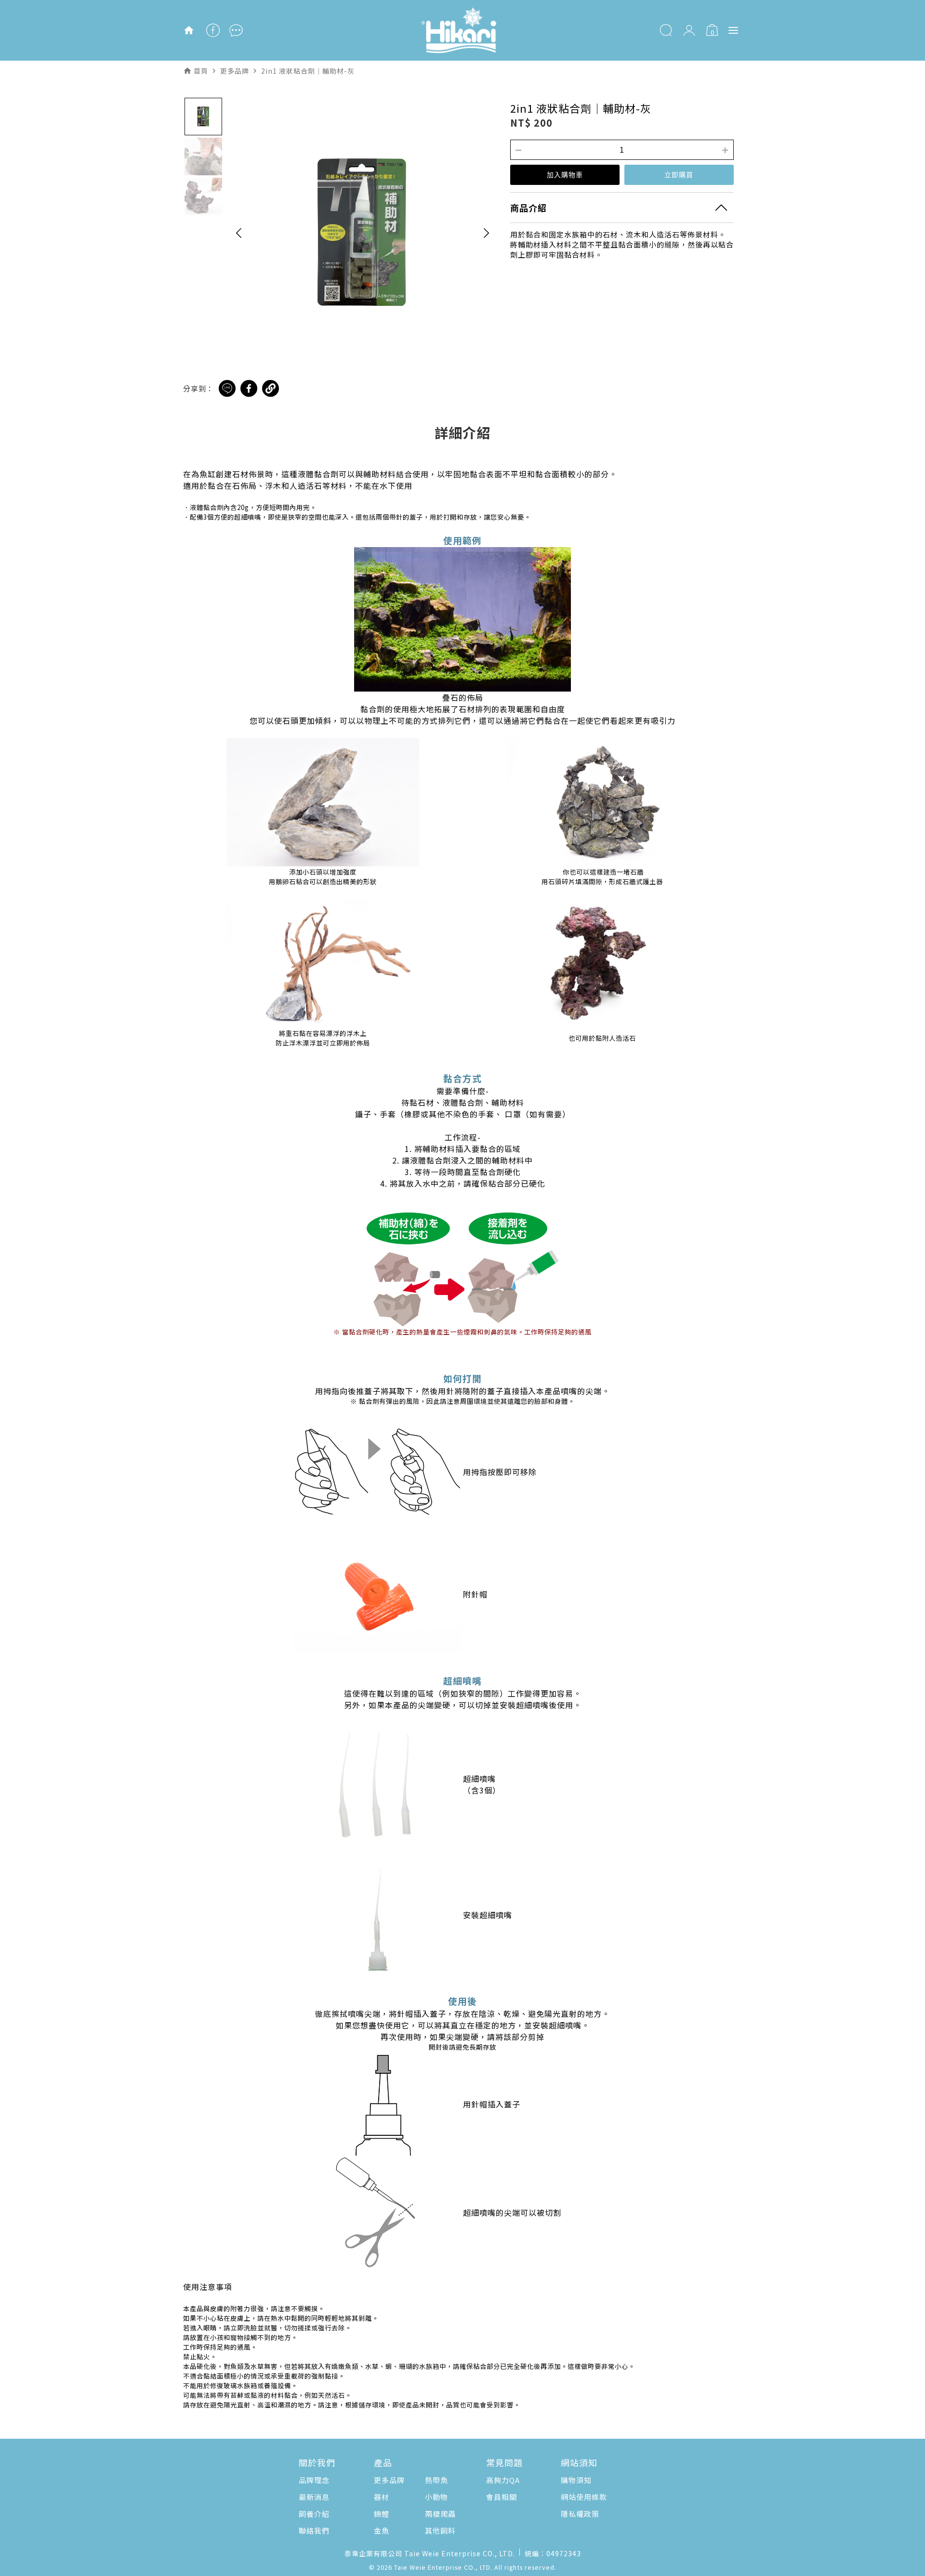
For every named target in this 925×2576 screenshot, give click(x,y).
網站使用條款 (584, 2497)
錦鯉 (382, 2514)
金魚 (382, 2530)
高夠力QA (503, 2480)
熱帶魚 (436, 2480)
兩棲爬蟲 (440, 2514)
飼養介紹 (314, 2514)
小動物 (436, 2497)
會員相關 (502, 2497)
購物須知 (576, 2480)
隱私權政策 (580, 2514)
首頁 (201, 71)
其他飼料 (440, 2530)
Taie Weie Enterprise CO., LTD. (443, 2567)
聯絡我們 (314, 2530)
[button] (239, 233)
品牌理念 (314, 2480)
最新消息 (314, 2497)
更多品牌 (389, 2480)
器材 (382, 2497)
